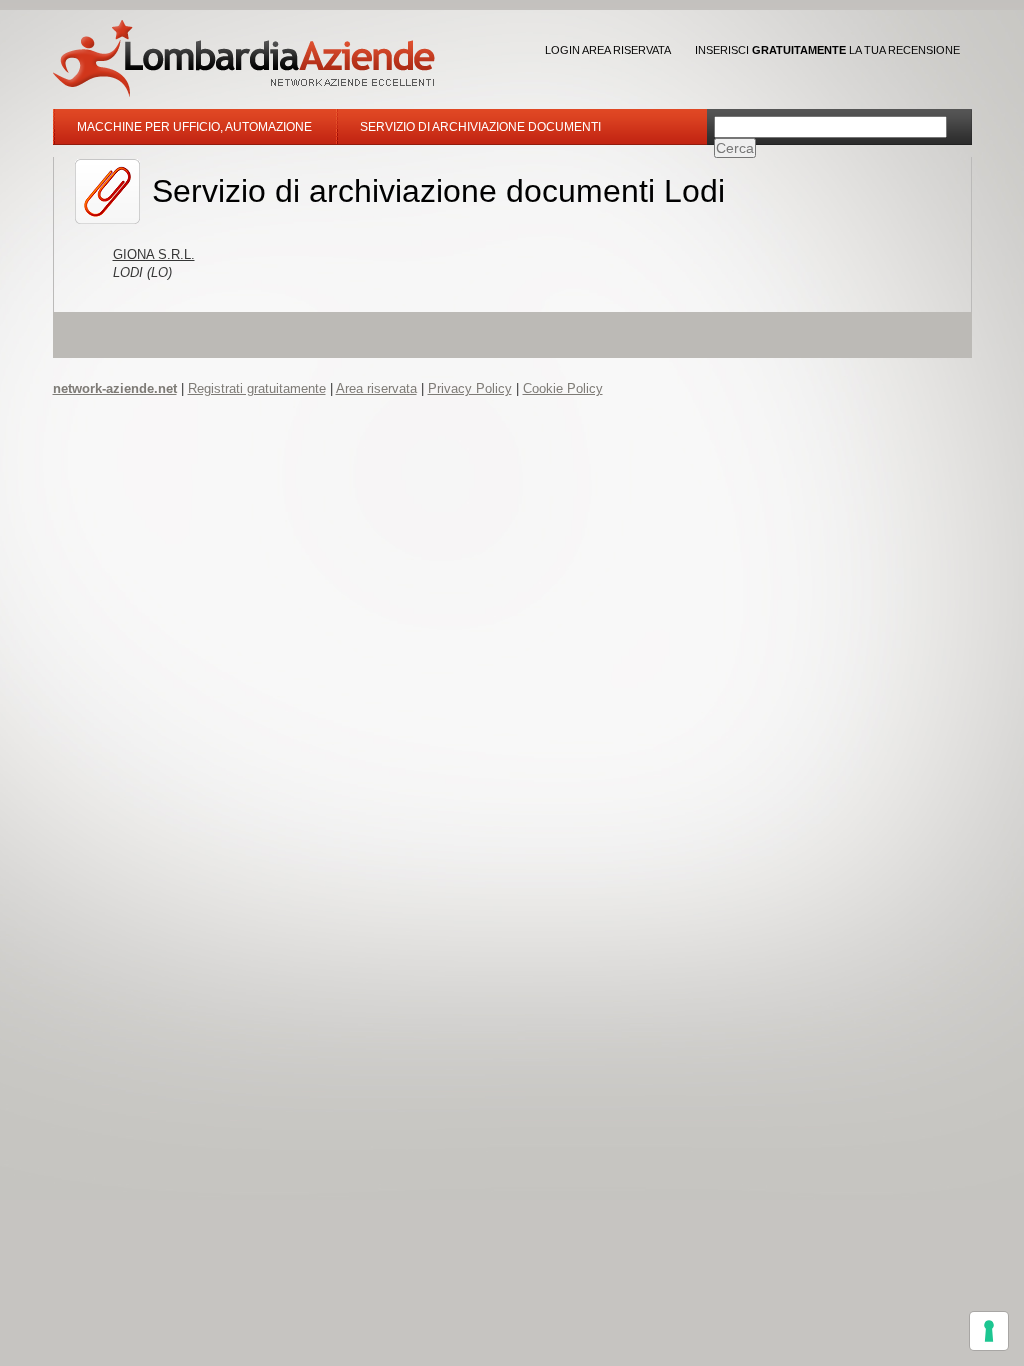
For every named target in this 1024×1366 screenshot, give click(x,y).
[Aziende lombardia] (244, 58)
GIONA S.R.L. (154, 254)
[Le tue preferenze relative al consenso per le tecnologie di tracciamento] (989, 1331)
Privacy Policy (470, 388)
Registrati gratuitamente (257, 388)
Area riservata (376, 388)
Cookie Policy (563, 388)
